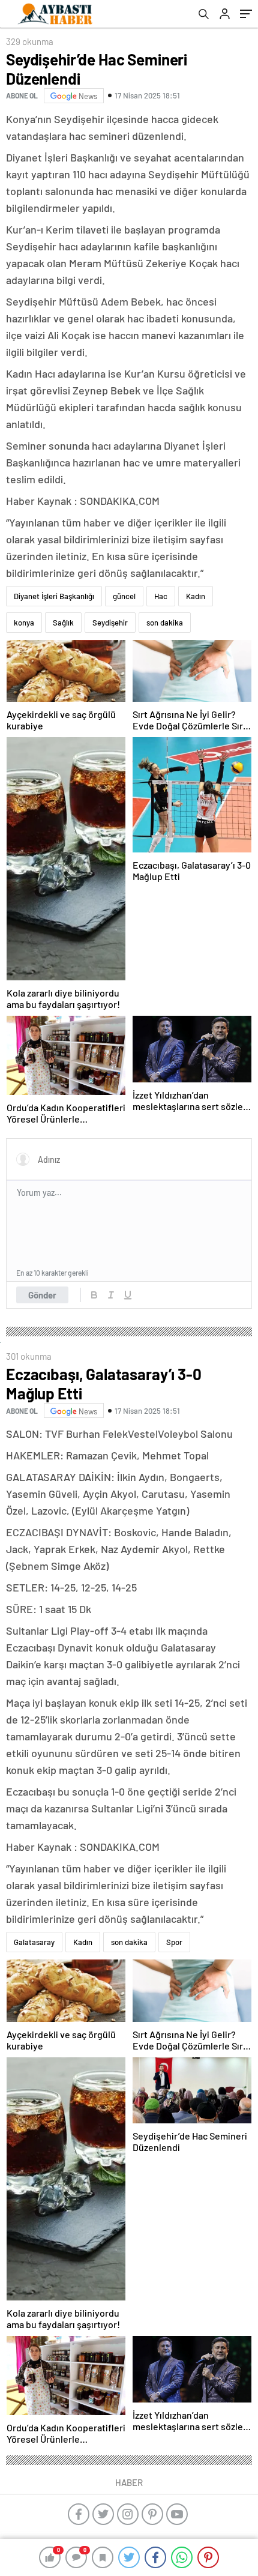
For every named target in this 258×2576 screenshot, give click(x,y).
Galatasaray (34, 1942)
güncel (124, 596)
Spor (174, 1942)
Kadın (196, 596)
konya (24, 623)
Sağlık (63, 623)
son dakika (165, 623)
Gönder (42, 1295)
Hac (161, 596)
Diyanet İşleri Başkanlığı (54, 596)
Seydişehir (110, 623)
